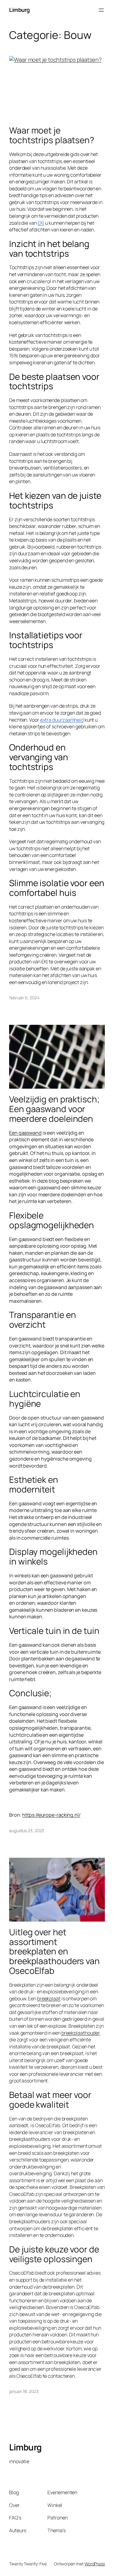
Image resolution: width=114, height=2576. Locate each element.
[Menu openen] (101, 10)
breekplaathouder (81, 2033)
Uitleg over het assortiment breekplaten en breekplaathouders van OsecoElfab (54, 1952)
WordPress (95, 2564)
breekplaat (49, 1999)
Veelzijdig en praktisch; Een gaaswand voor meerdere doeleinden (54, 1109)
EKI (41, 223)
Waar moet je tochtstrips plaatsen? (52, 135)
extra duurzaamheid (62, 720)
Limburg (19, 10)
